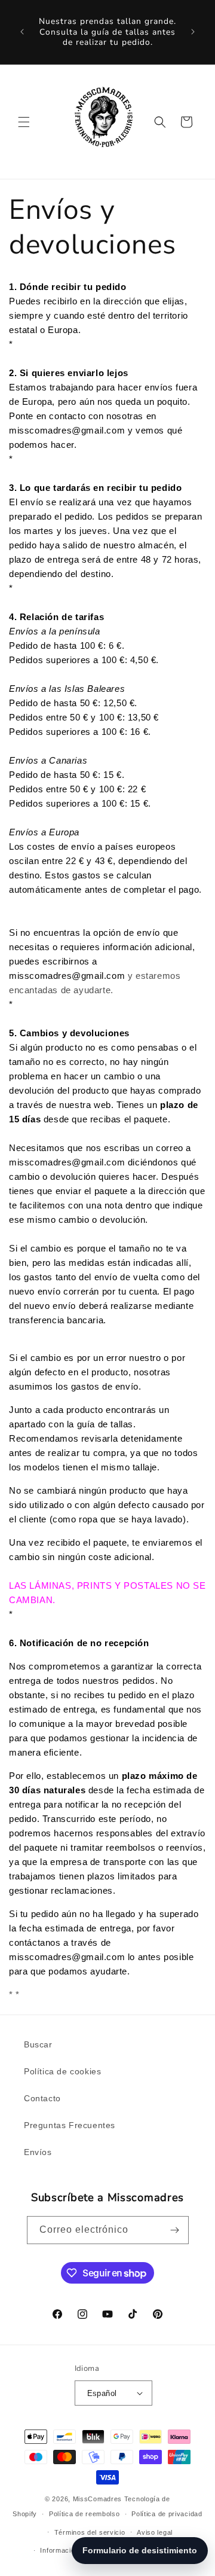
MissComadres (97, 2499)
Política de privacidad (167, 2514)
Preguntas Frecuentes (70, 2125)
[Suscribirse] (175, 2230)
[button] (24, 122)
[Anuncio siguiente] (193, 32)
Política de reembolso (85, 2514)
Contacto (42, 2098)
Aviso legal (155, 2532)
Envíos (38, 2152)
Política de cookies (62, 2071)
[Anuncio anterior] (22, 32)
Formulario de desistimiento (140, 2550)
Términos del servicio (90, 2532)
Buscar (38, 2044)
